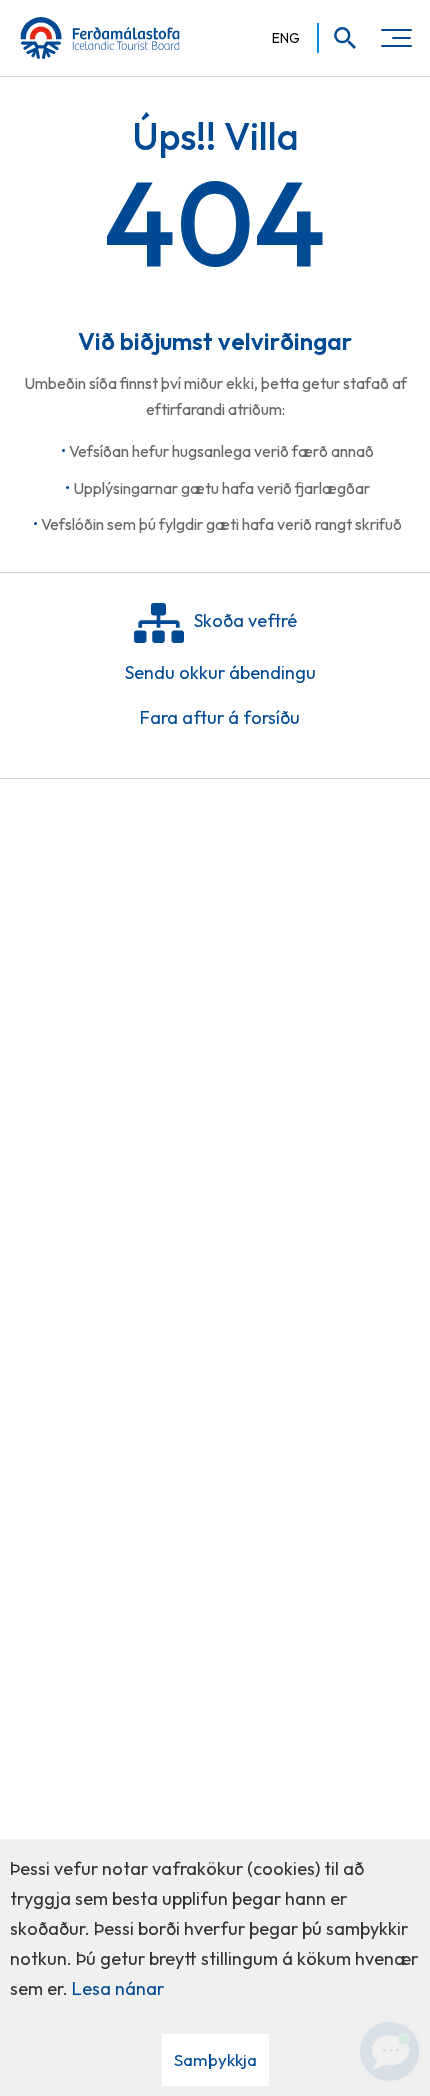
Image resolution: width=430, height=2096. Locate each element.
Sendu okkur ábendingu (220, 672)
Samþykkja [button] (215, 2059)
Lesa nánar (118, 1988)
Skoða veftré (245, 620)
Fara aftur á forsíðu (220, 717)
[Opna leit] (338, 38)
